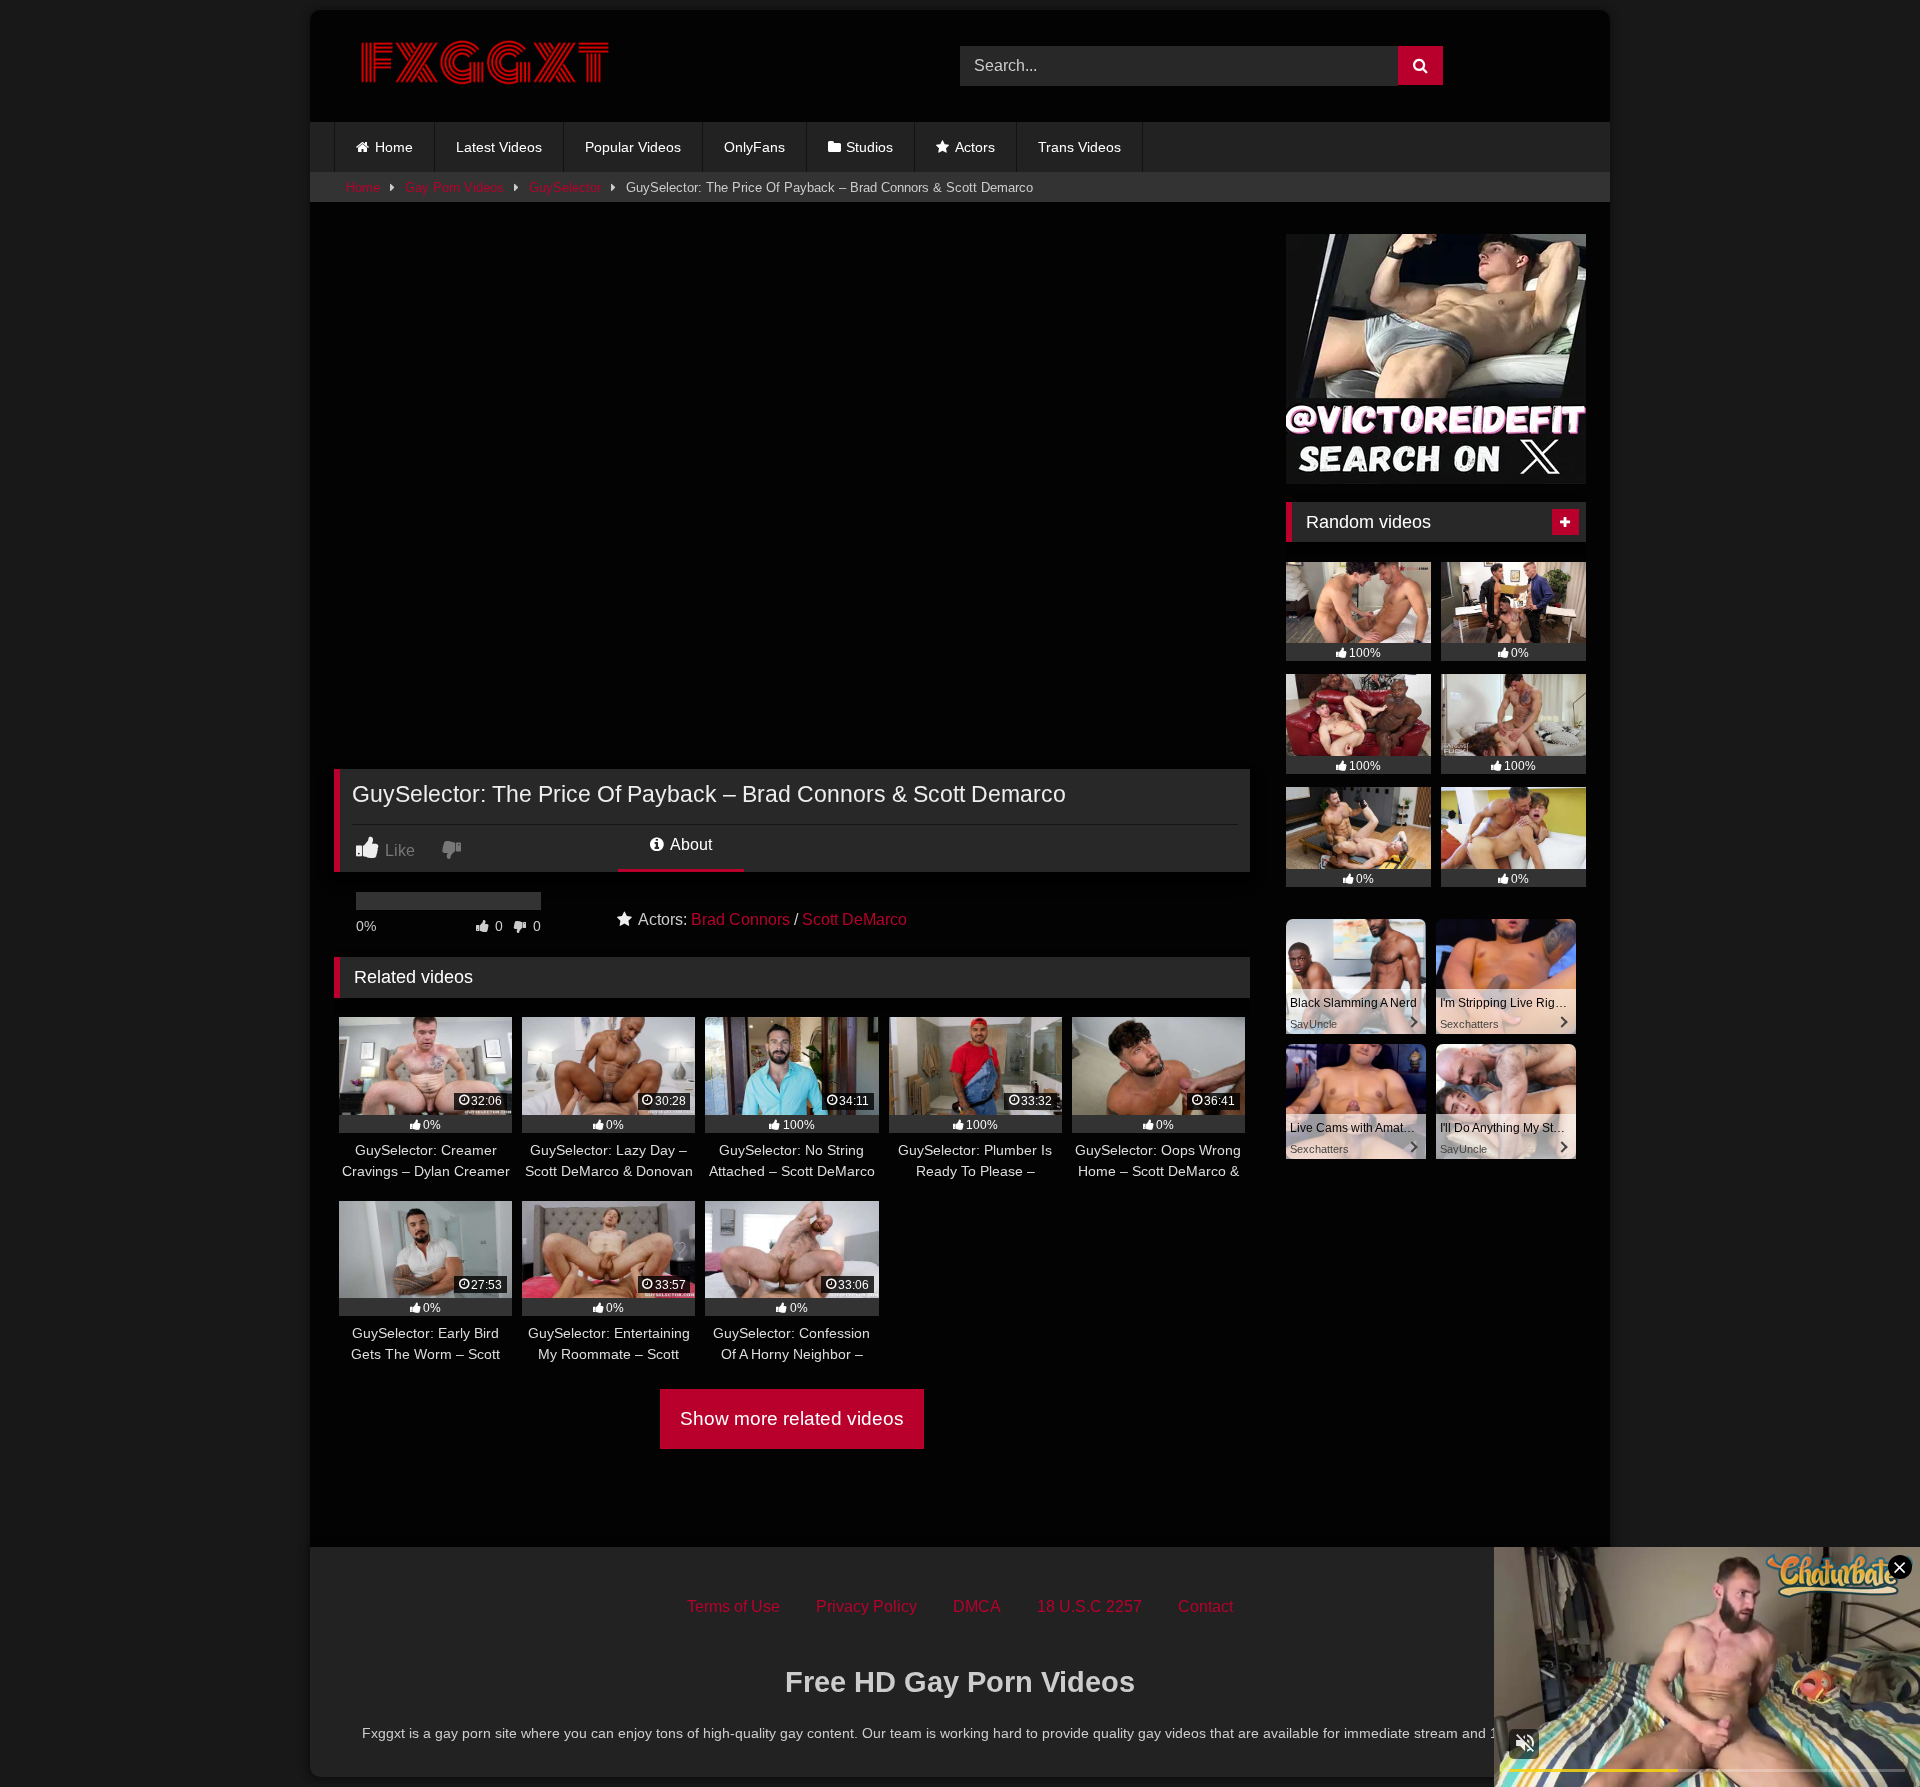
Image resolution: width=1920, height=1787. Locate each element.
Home (394, 147)
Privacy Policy (866, 1606)
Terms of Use (733, 1606)
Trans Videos (1079, 147)
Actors (975, 147)
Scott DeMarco (854, 919)
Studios (869, 147)
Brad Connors (740, 919)
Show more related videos (792, 1418)
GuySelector (565, 187)
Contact (1205, 1606)
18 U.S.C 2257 (1089, 1606)
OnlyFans (754, 147)
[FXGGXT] (484, 66)
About (689, 844)
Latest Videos (499, 147)
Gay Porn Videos (454, 187)
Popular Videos (633, 147)
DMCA (977, 1606)
